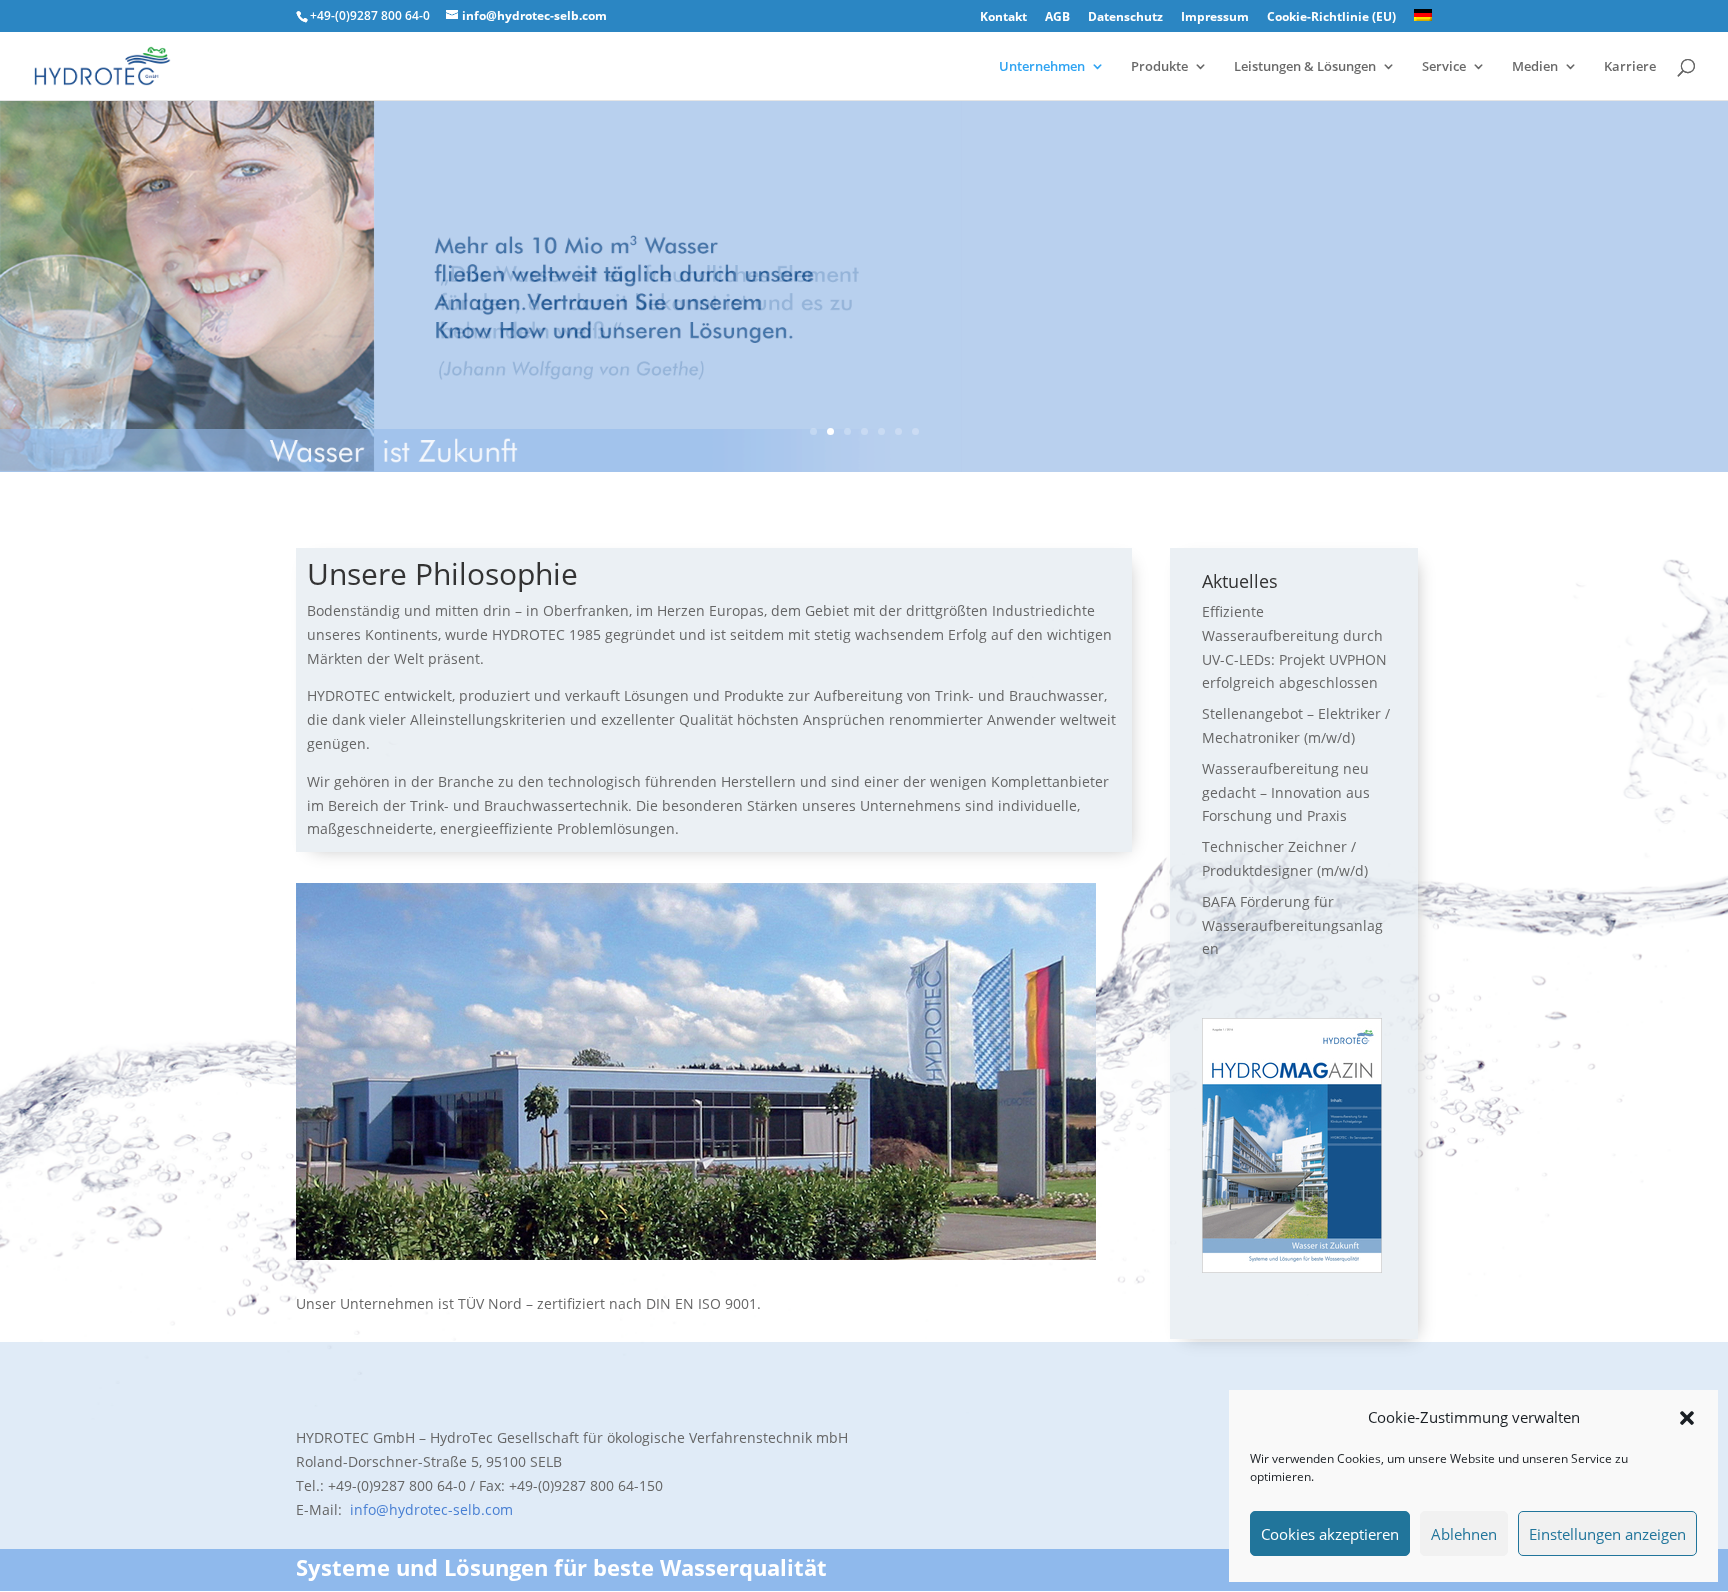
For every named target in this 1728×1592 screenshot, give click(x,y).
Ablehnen (1464, 1534)
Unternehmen (1042, 67)
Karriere (1630, 67)
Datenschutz (1125, 18)
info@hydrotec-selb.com (429, 1509)
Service (1444, 67)
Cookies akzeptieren (1330, 1534)
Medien (1535, 67)
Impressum (1215, 18)
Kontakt (1003, 18)
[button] (1687, 1418)
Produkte (1159, 67)
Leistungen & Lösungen (1305, 67)
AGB (1057, 18)
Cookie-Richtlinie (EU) (1331, 18)
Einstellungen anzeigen (1607, 1534)
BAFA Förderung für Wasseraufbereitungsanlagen (1292, 925)
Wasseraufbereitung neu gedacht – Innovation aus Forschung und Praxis (1286, 792)
